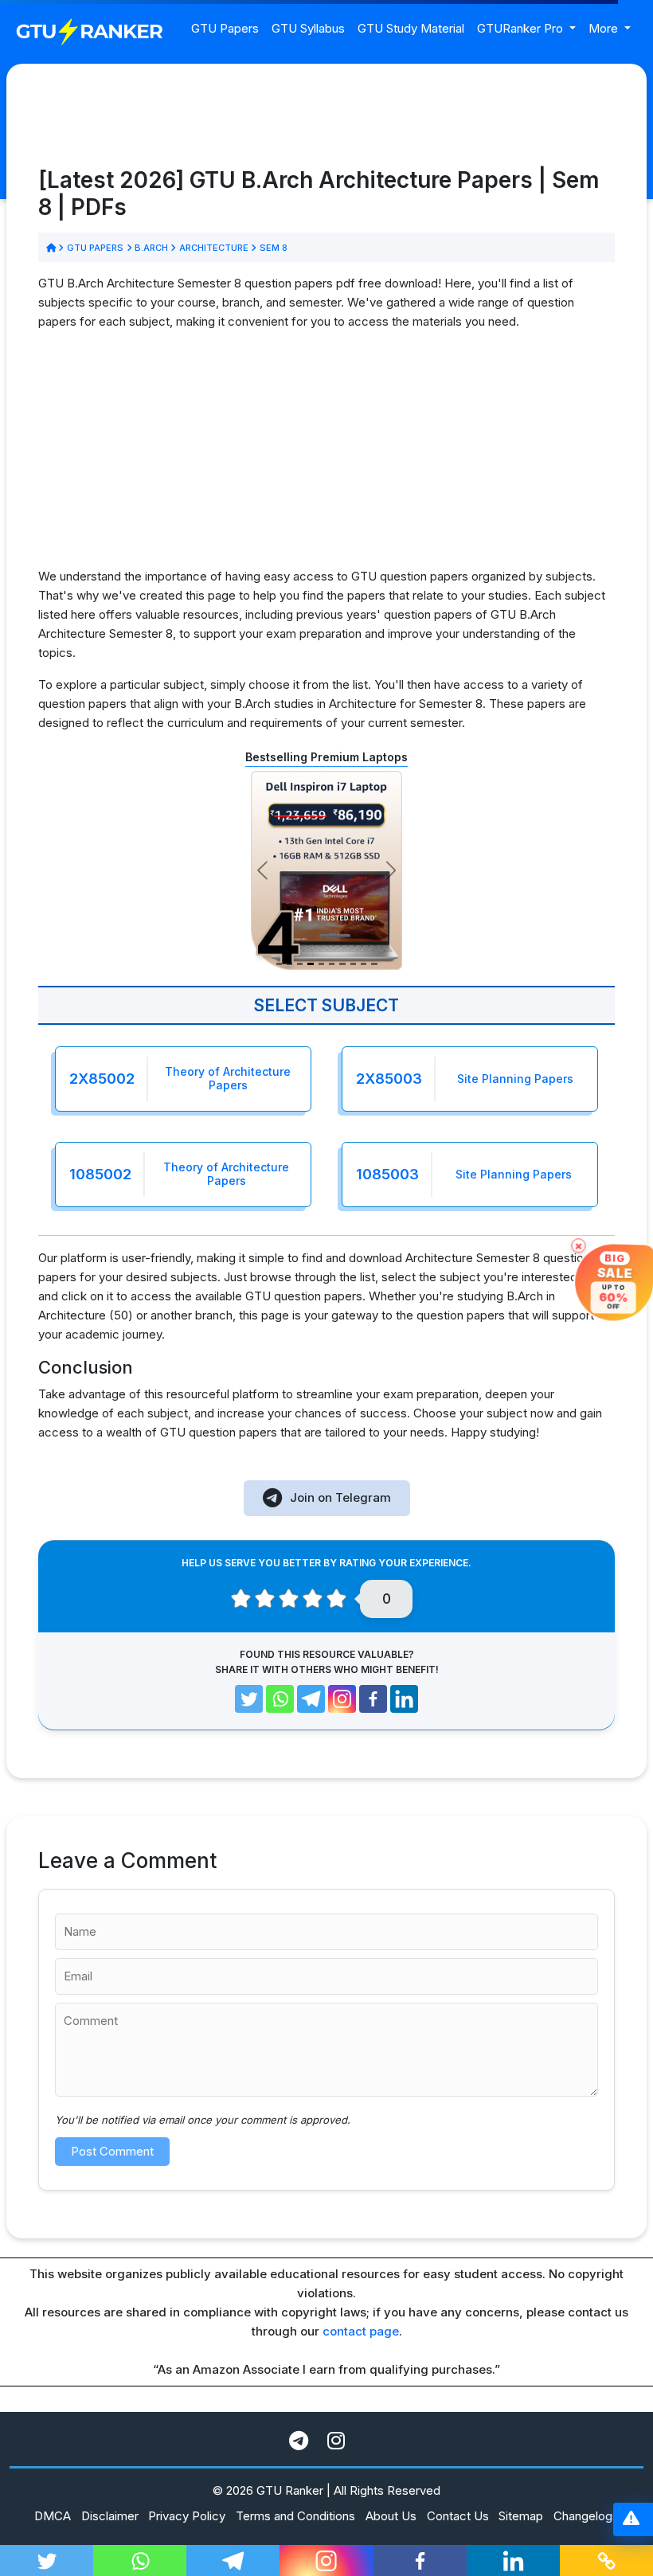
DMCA (53, 2516)
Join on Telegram (340, 1497)
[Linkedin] (404, 1699)
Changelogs (586, 2516)
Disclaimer (110, 2516)
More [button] (605, 28)
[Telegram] (311, 1699)
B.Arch (152, 248)
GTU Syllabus (308, 28)
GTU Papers (225, 28)
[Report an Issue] (631, 2520)
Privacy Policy (187, 2516)
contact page (361, 2331)
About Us (391, 2516)
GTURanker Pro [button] (522, 28)
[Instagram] (342, 1699)
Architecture (213, 248)
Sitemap (521, 2516)
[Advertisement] (326, 455)
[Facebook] (373, 1699)
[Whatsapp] (280, 1699)
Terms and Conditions (295, 2516)
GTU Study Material (411, 28)
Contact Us (458, 2516)
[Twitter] (249, 1699)
